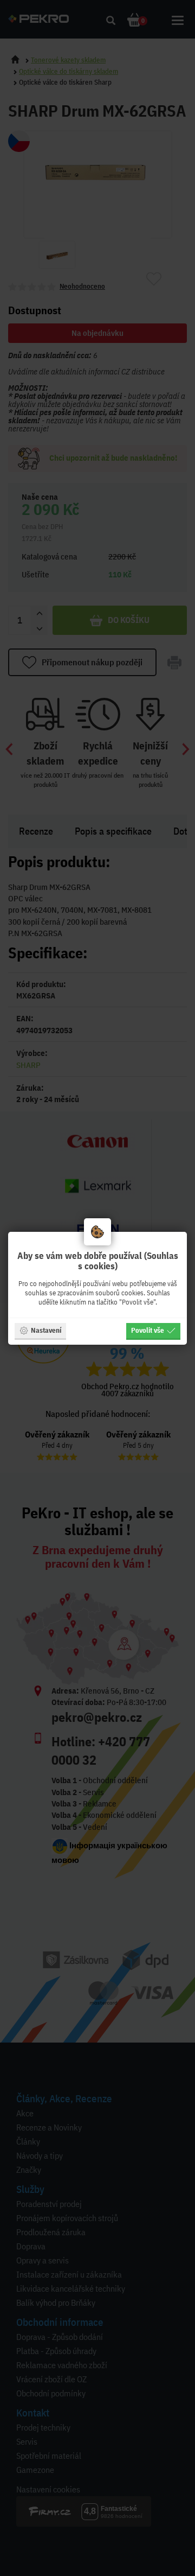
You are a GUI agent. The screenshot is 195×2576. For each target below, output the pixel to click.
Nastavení (46, 1330)
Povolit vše (148, 1330)
